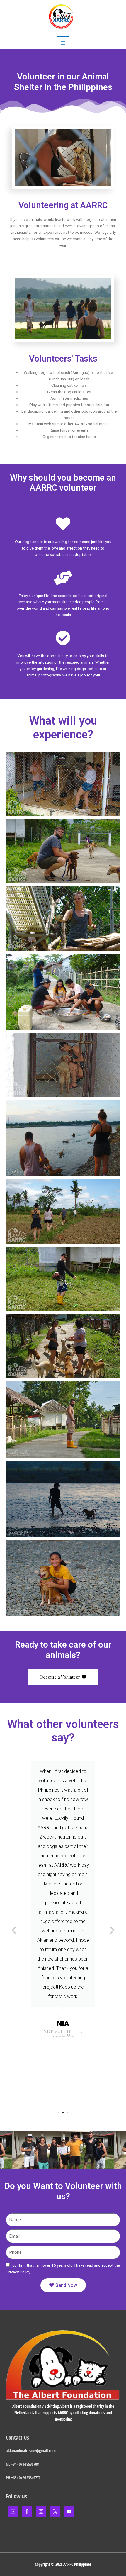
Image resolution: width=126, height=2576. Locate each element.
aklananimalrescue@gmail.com (31, 2451)
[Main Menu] (63, 43)
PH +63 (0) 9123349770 (23, 2478)
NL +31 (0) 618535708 (22, 2464)
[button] (58, 2113)
